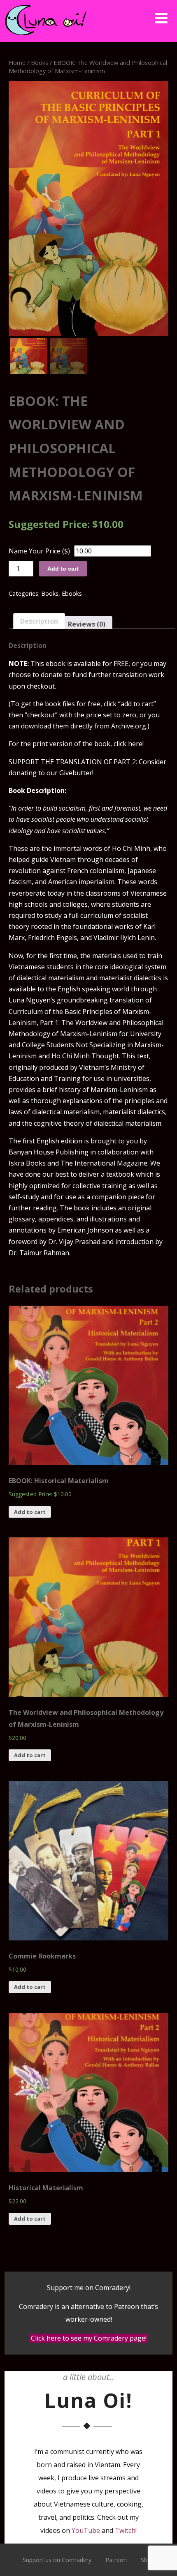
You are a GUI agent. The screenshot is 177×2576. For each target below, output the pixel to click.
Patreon (116, 2560)
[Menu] (161, 18)
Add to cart (63, 569)
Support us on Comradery (57, 2560)
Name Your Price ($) (39, 551)
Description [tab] (39, 621)
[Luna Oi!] (46, 37)
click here (128, 744)
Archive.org (129, 726)
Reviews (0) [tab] (87, 624)
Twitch (125, 2530)
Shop (148, 2560)
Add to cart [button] (30, 1512)
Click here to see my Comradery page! (89, 2338)
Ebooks (72, 593)
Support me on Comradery (88, 2288)
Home (17, 62)
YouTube (86, 2530)
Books (40, 62)
